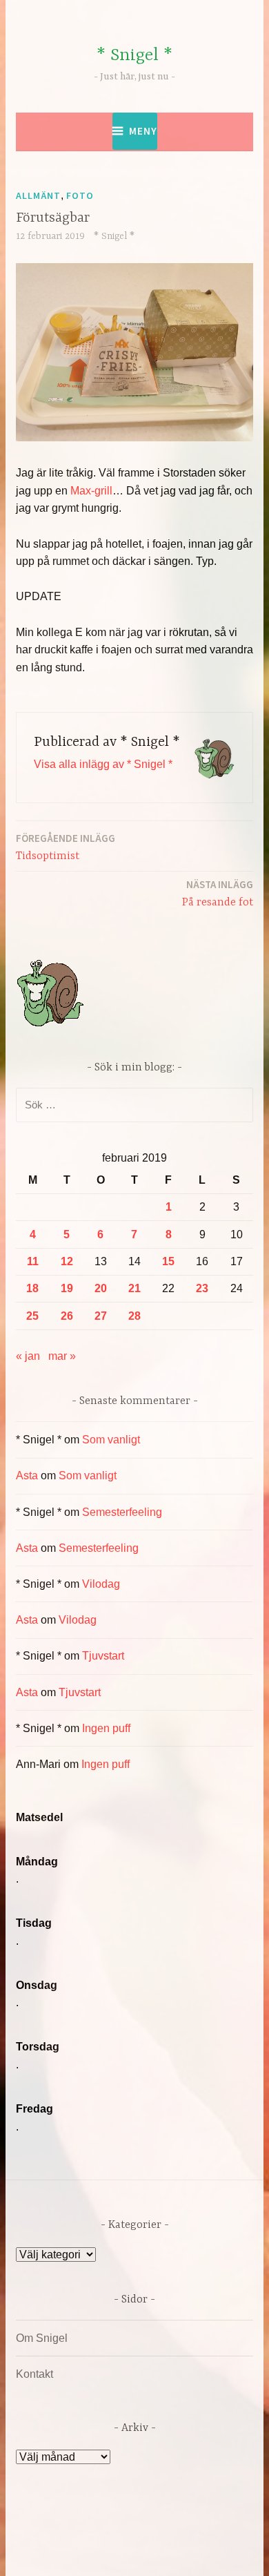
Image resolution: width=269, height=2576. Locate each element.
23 (202, 1288)
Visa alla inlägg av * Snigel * (103, 764)
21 (134, 1288)
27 (101, 1316)
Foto (80, 195)
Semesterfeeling (122, 1512)
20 (101, 1288)
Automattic (161, 2551)
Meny (143, 131)
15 (168, 1261)
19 (67, 1288)
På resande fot (218, 893)
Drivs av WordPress (105, 2534)
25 (32, 1316)
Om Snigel (42, 2338)
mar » (62, 1356)
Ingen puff (106, 1728)
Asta (27, 1476)
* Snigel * (134, 56)
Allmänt (38, 195)
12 (67, 1261)
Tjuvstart (103, 1656)
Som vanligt (111, 1440)
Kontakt (34, 2374)
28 (134, 1316)
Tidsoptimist (66, 847)
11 (33, 1261)
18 (32, 1288)
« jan (28, 1356)
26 (67, 1316)
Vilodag (101, 1584)
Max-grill (91, 491)
